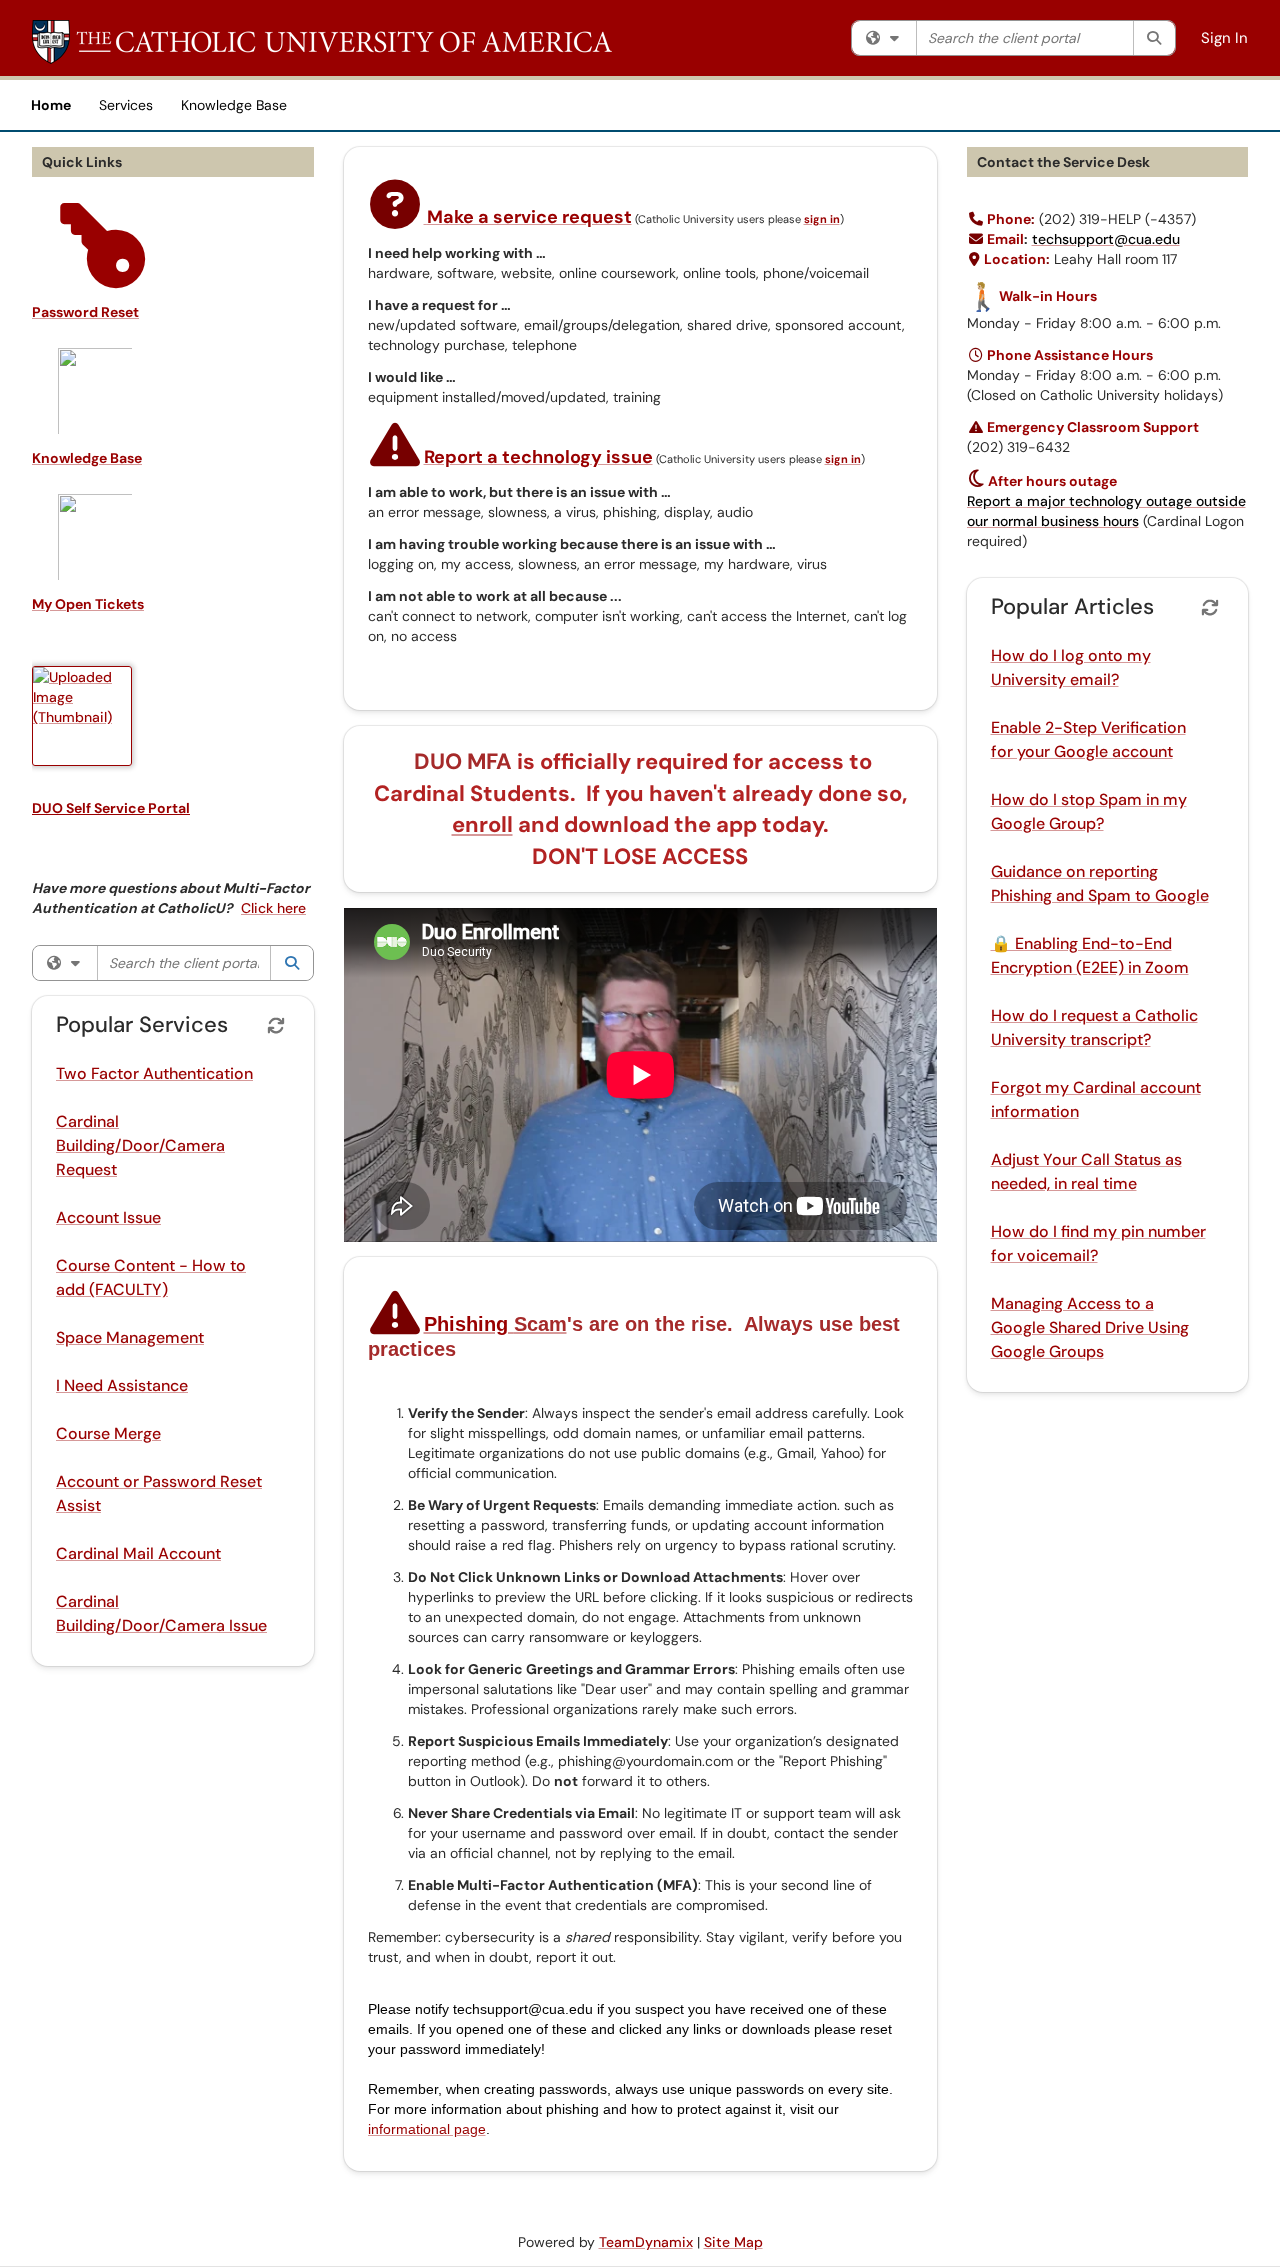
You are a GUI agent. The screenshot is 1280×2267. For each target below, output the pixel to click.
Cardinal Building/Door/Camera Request (140, 1145)
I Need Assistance (122, 1385)
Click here (273, 908)
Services (126, 105)
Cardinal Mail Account (138, 1553)
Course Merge (108, 1433)
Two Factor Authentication (154, 1073)
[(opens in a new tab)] (322, 42)
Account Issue (108, 1217)
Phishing (495, 1324)
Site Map (733, 2242)
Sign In (1224, 38)
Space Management (130, 1337)
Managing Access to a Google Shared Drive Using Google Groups (1090, 1327)
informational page (427, 2129)
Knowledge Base (234, 105)
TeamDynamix (646, 2242)
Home (51, 105)
